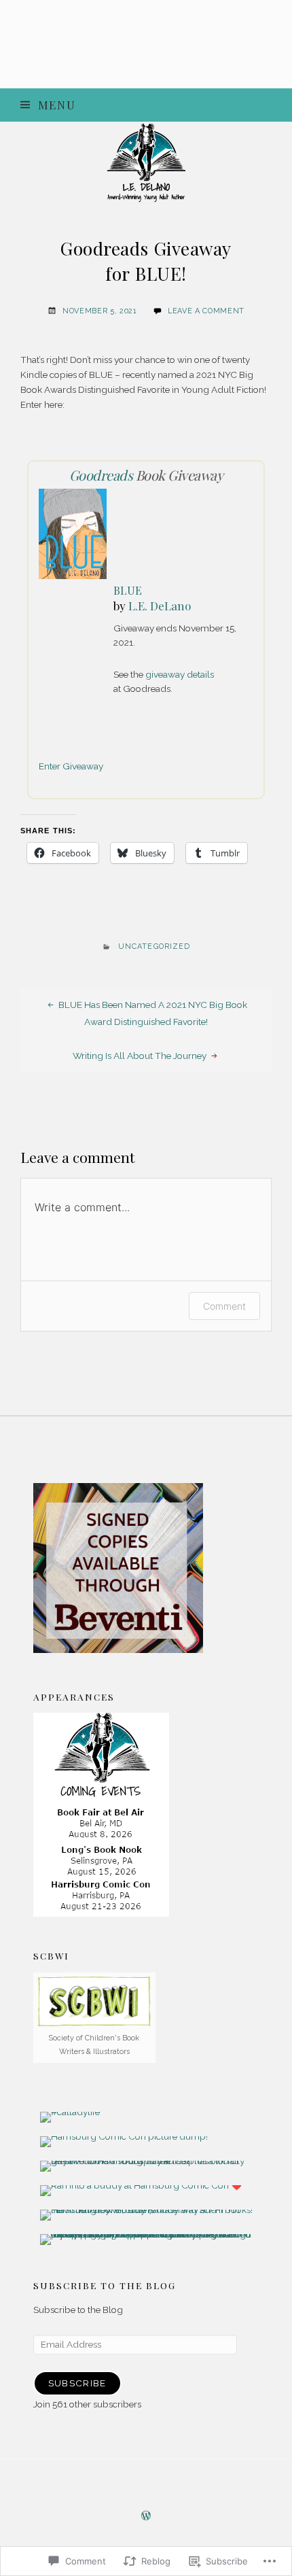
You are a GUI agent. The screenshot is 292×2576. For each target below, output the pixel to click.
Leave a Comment (206, 311)
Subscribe (77, 2383)
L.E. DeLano (160, 606)
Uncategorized (154, 946)
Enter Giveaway (71, 766)
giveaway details (180, 674)
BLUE (128, 590)
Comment (224, 1306)
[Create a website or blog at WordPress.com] (146, 2517)
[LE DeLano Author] (146, 162)
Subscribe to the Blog (105, 2285)
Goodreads (101, 475)
